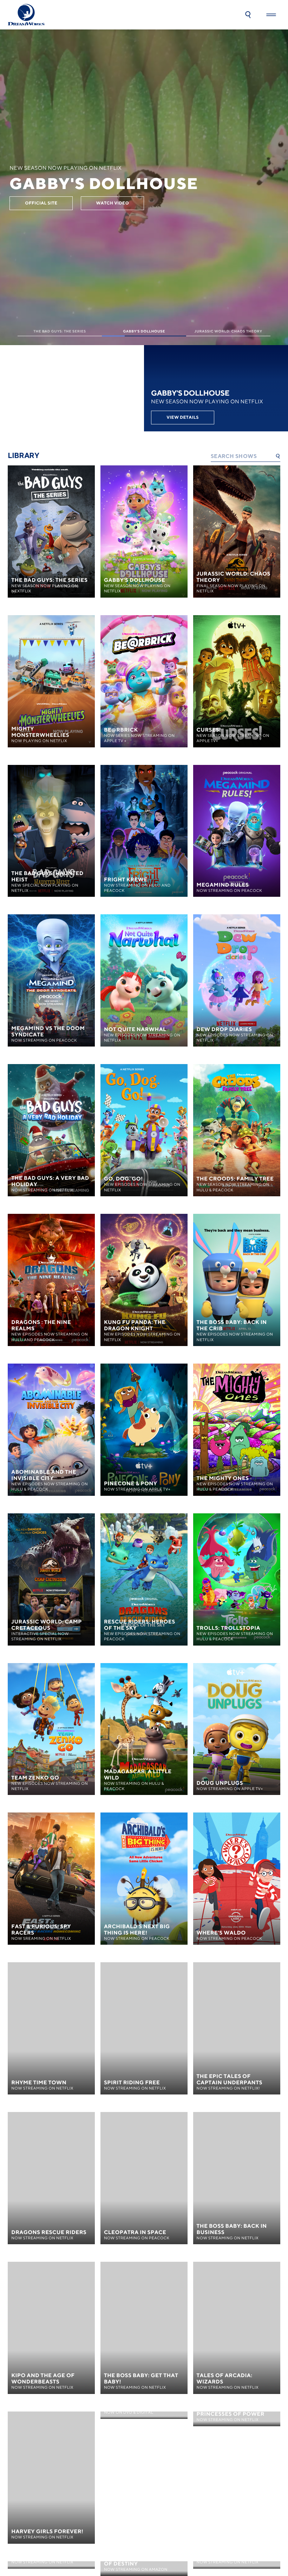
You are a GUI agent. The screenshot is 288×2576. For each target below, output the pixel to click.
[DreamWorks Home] (26, 15)
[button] (248, 15)
